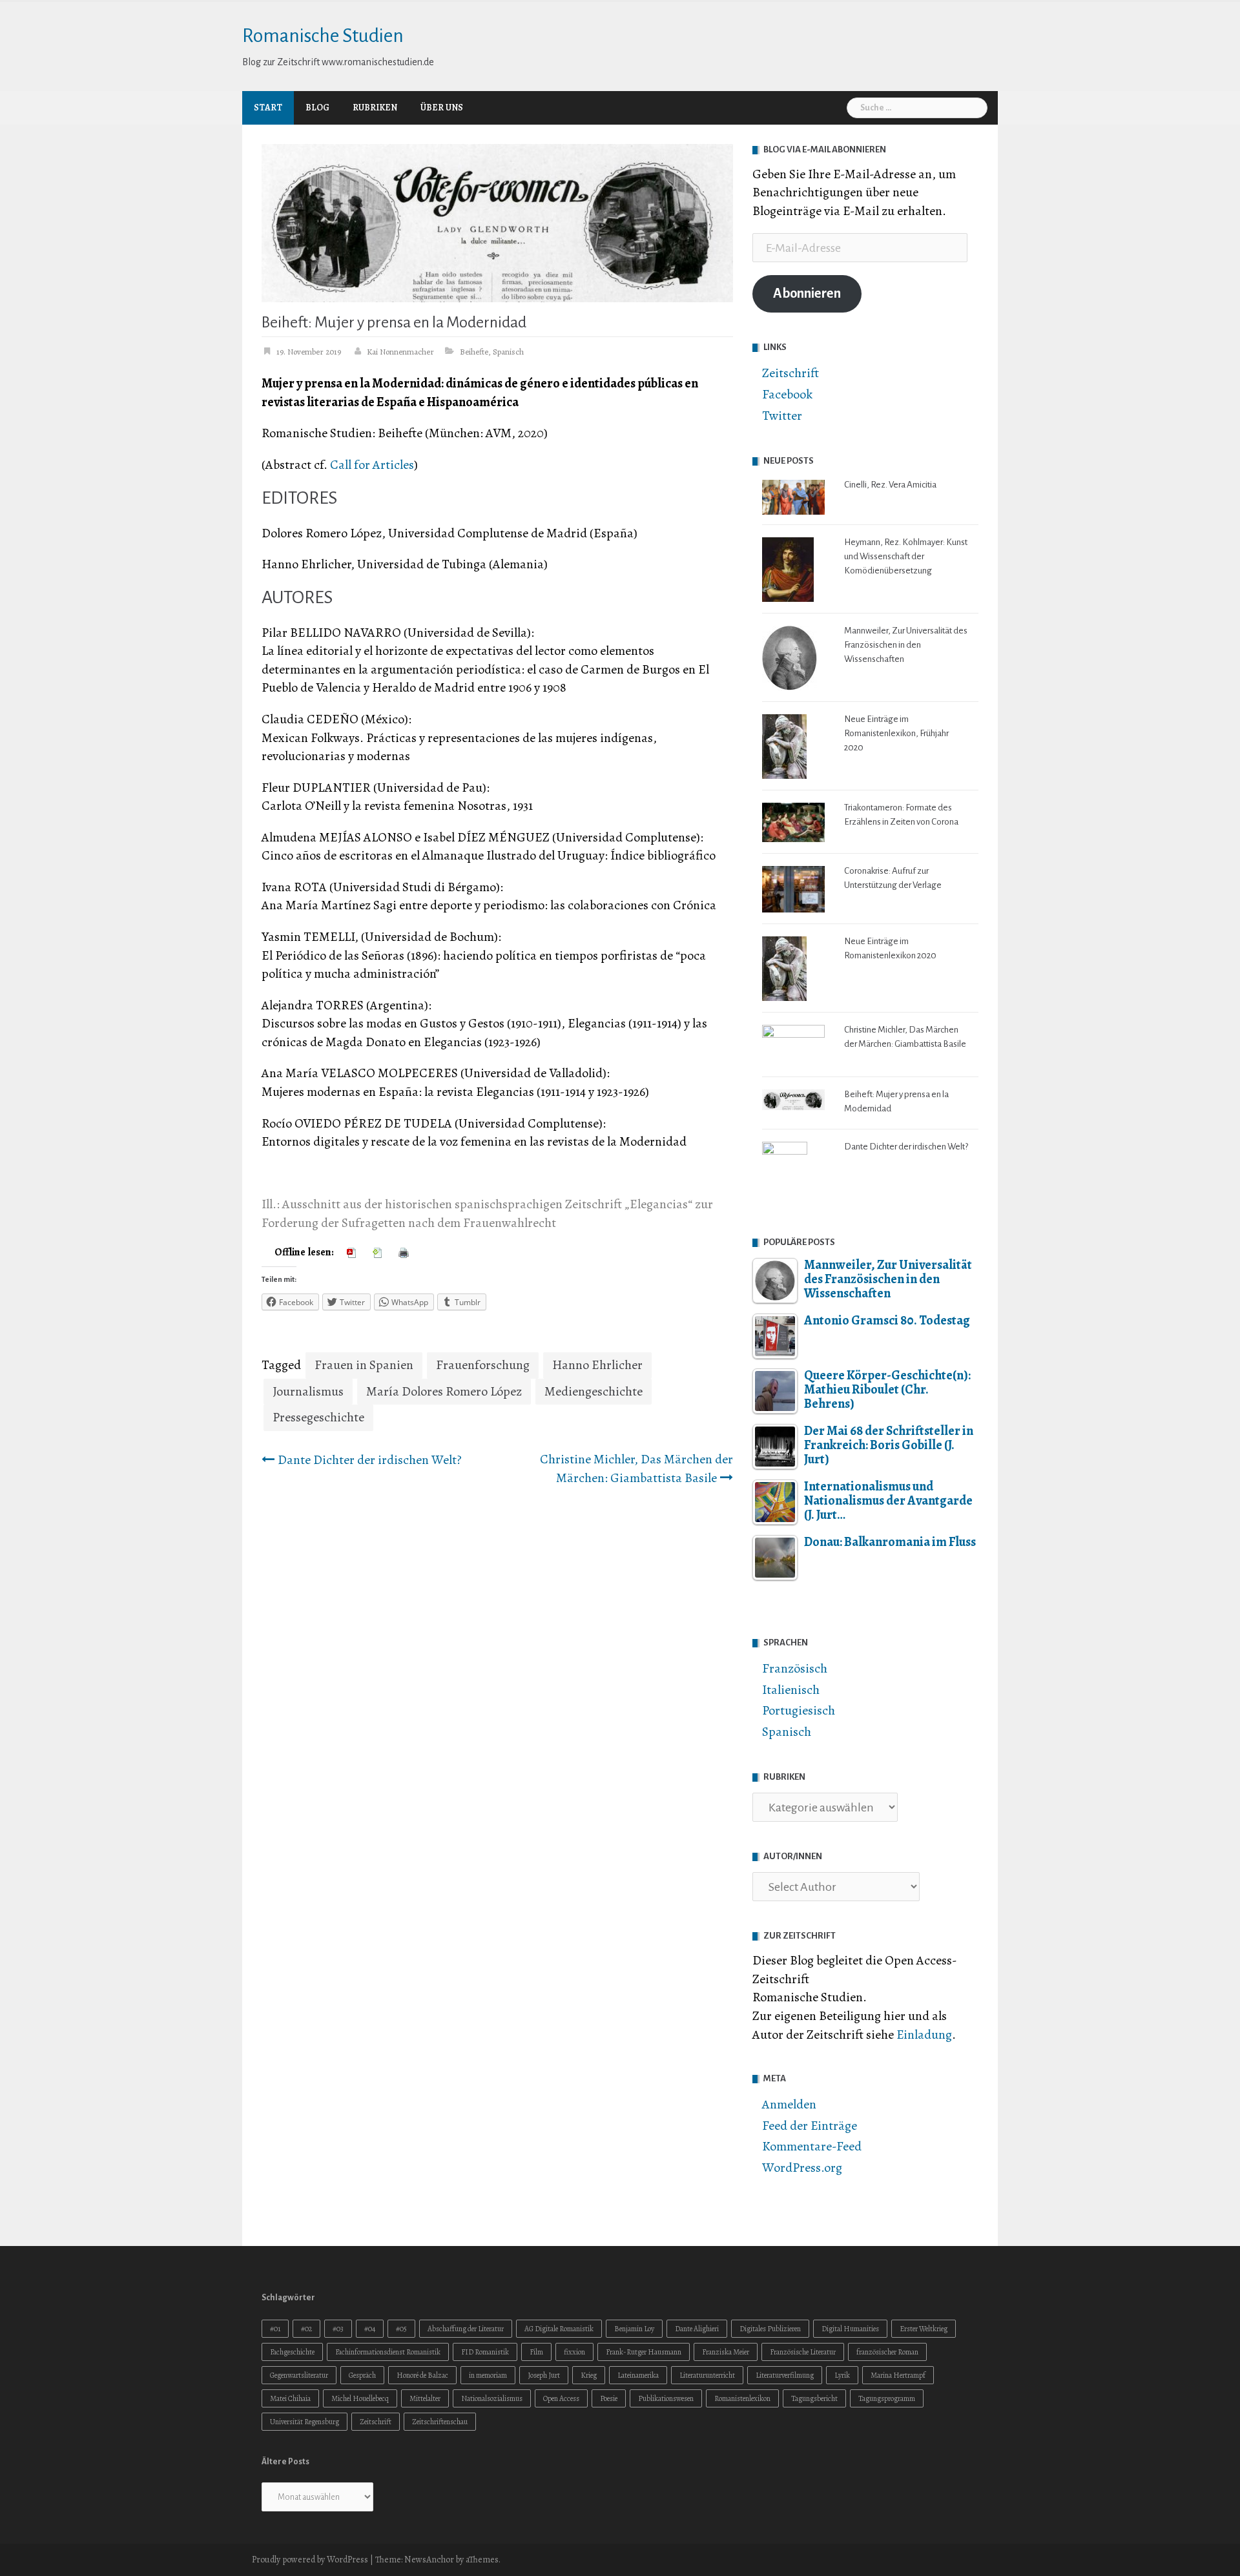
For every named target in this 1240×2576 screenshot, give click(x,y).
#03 (338, 2329)
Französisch (795, 1668)
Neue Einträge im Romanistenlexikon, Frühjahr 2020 (896, 733)
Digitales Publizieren (770, 2329)
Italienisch (791, 1690)
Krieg (589, 2375)
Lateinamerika (638, 2375)
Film (536, 2352)
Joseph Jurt (544, 2375)
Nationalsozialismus (492, 2398)
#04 (370, 2329)
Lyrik (842, 2375)
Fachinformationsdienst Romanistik (388, 2352)
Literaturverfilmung (785, 2375)
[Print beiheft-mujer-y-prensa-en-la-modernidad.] (405, 1252)
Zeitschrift (790, 373)
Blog (317, 108)
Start (268, 108)
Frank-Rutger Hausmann (644, 2352)
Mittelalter (425, 2398)
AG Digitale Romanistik (559, 2329)
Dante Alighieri (697, 2329)
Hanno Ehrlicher (597, 1365)
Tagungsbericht (814, 2398)
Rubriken (375, 108)
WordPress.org (802, 2168)
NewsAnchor (429, 2560)
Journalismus (308, 1391)
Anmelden (789, 2104)
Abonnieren (807, 294)
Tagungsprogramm (887, 2398)
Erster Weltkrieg (924, 2329)
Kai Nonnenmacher (400, 352)
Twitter (782, 416)
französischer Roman (887, 2352)
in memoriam (488, 2375)
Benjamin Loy (634, 2329)
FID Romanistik (485, 2352)
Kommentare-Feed (812, 2146)
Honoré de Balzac (422, 2375)
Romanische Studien (323, 36)
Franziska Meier (726, 2352)
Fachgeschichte (292, 2352)
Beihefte (474, 352)
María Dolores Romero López (444, 1391)
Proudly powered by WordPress (310, 2560)
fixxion (574, 2352)
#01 (275, 2329)
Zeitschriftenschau (440, 2422)
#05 (401, 2329)
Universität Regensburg (305, 2422)
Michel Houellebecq (360, 2398)
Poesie (609, 2398)
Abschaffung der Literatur (466, 2329)
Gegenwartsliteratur (299, 2375)
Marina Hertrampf (898, 2375)
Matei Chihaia (290, 2398)
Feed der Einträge (810, 2126)
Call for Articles (372, 465)
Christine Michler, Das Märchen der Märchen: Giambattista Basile (636, 1469)
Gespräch (362, 2375)
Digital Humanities (850, 2329)
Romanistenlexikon (742, 2398)
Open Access (561, 2398)
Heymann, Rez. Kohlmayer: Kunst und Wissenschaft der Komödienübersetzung (906, 556)
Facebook (787, 394)
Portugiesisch (799, 1710)
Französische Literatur (803, 2352)
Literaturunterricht (707, 2375)
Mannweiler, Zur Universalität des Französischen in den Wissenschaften (906, 645)
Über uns (442, 108)
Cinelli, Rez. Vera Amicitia (890, 485)
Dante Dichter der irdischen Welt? (370, 1460)
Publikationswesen (666, 2398)
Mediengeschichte (594, 1391)
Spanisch (508, 352)
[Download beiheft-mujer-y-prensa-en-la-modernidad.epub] (379, 1252)
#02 (306, 2329)
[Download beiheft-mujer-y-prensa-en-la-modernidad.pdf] (353, 1252)
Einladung (924, 2035)
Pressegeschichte (318, 1417)
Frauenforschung (483, 1365)
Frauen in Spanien (364, 1365)
